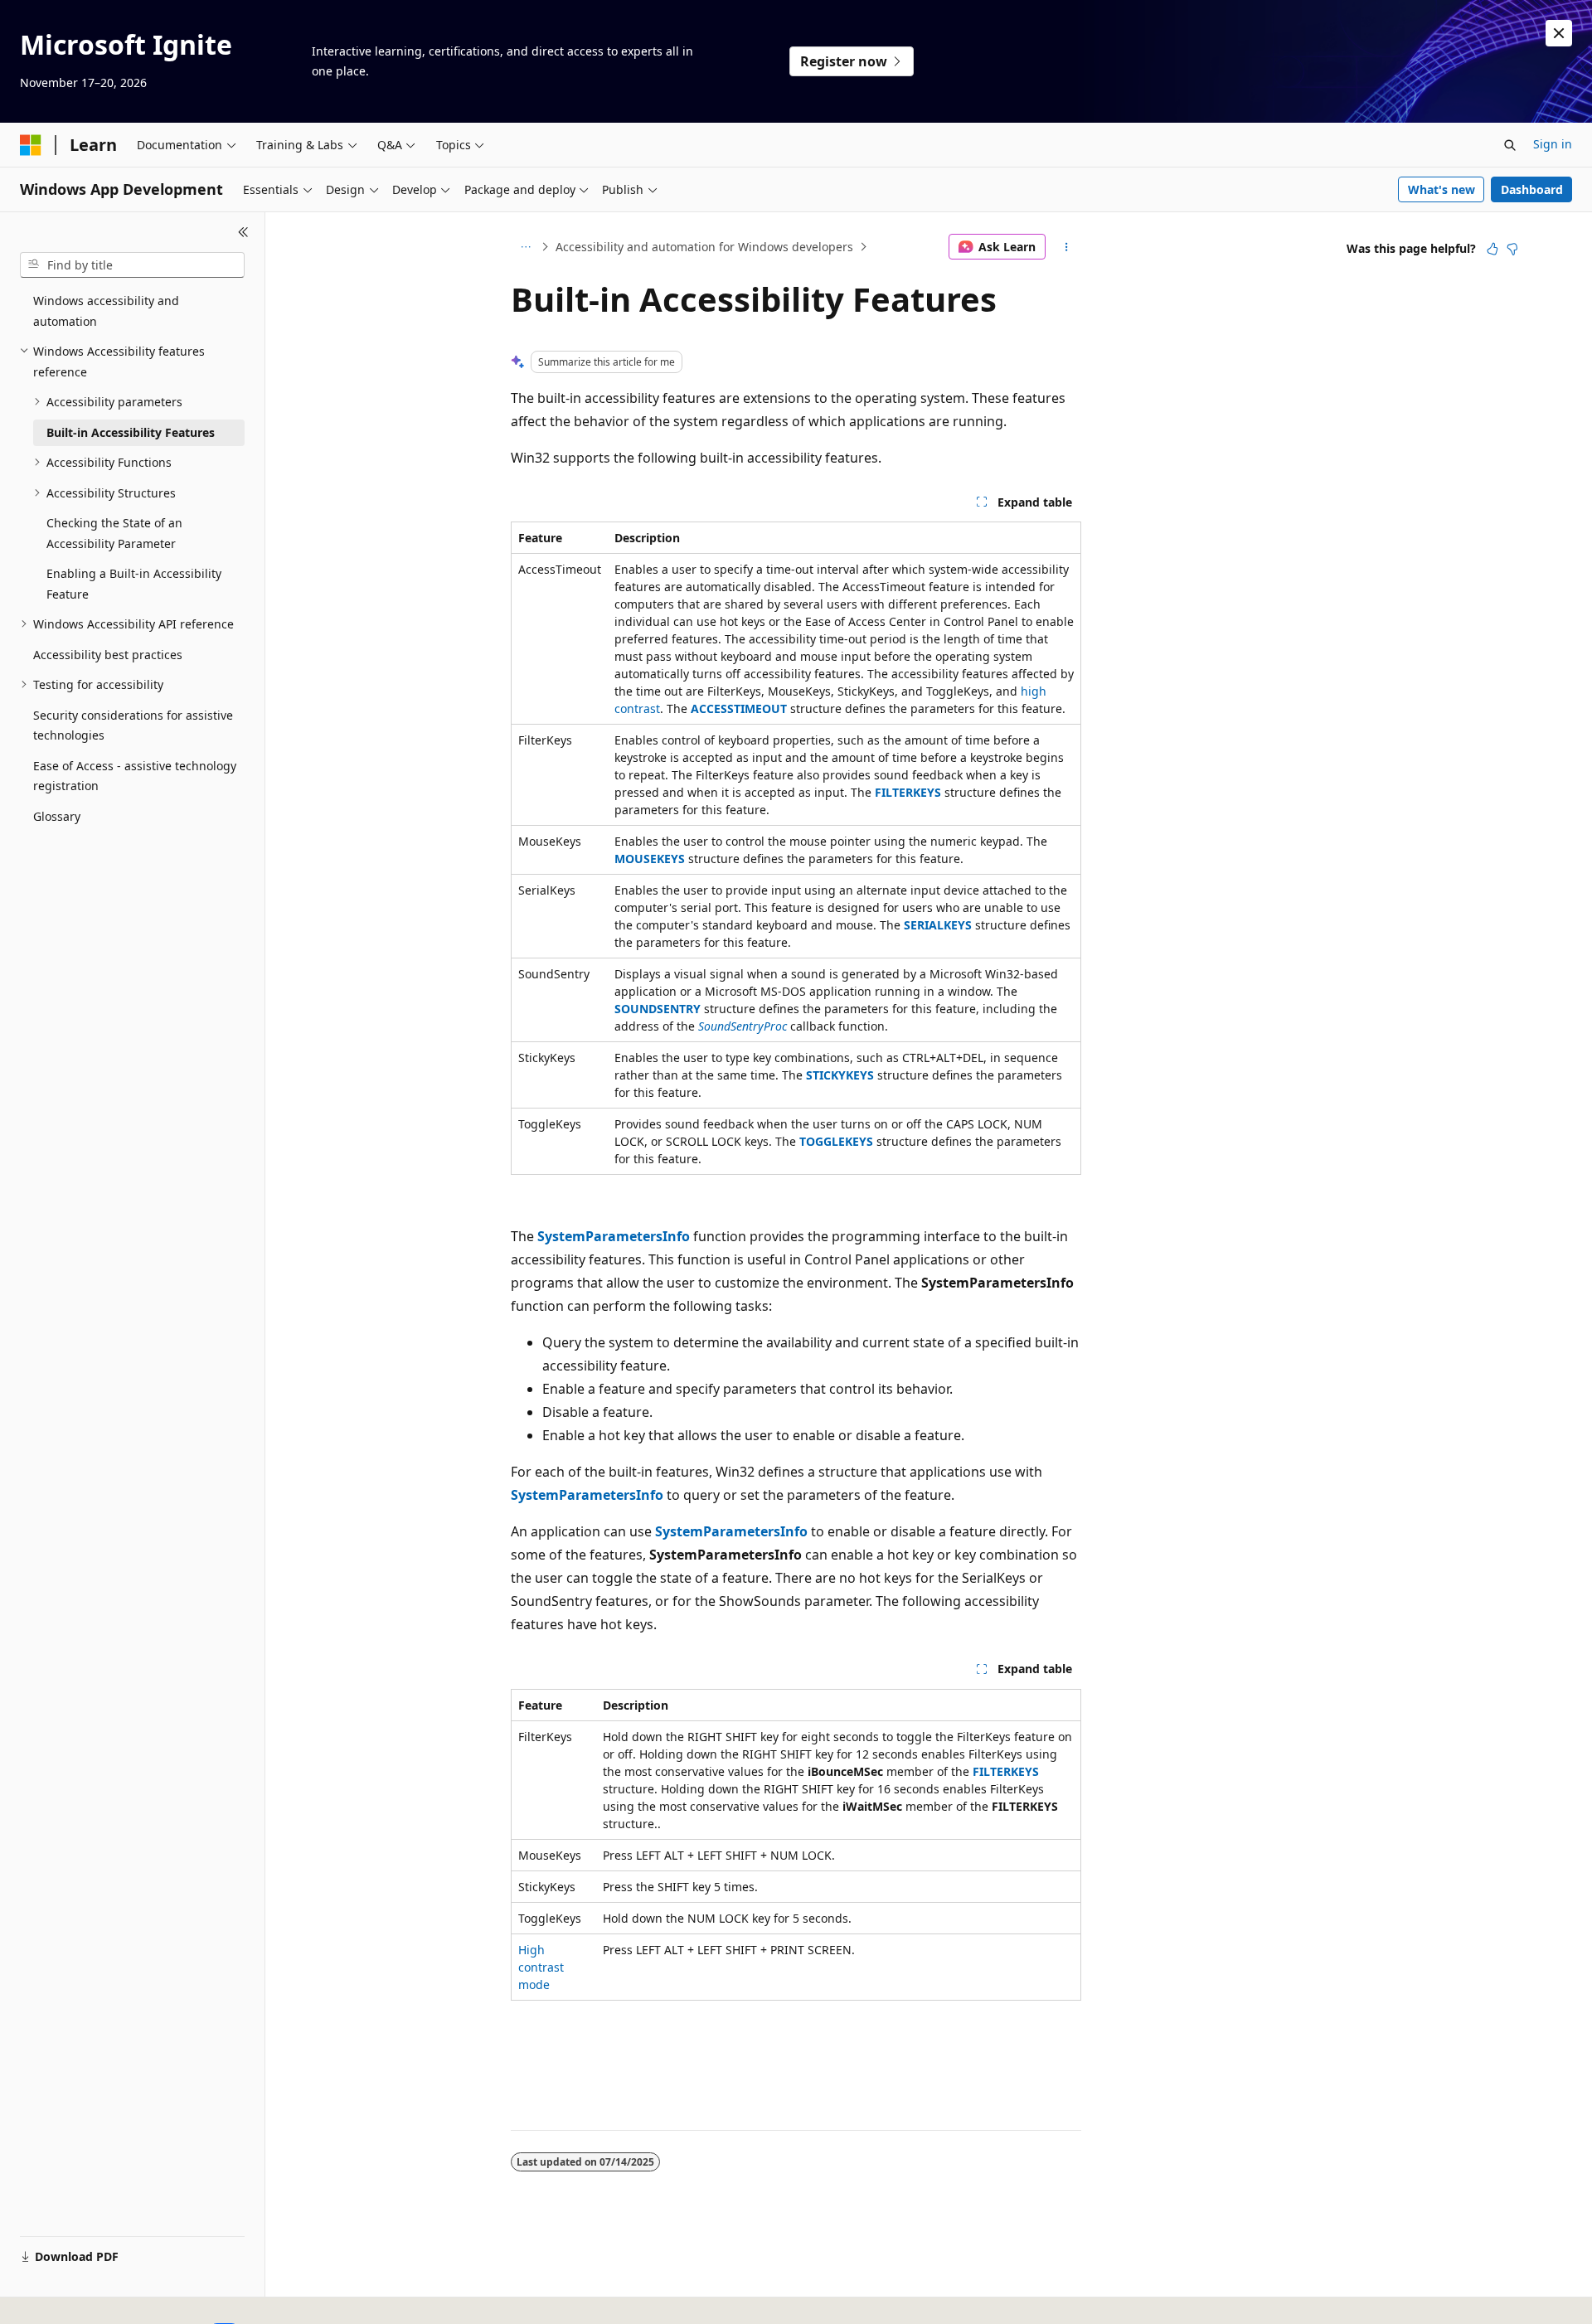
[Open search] (1510, 145)
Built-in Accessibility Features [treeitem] (131, 432)
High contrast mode (541, 1967)
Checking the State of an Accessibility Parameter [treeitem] (114, 533)
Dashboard (1532, 189)
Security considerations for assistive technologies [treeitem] (133, 725)
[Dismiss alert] (1559, 33)
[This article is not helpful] (1512, 249)
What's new (1442, 189)
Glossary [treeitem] (57, 816)
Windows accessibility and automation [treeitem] (106, 311)
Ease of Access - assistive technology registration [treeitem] (135, 776)
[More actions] (1067, 247)
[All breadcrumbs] (525, 247)
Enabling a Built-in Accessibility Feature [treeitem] (134, 584)
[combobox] (132, 265)
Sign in (1553, 144)
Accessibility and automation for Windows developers (704, 247)
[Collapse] (243, 232)
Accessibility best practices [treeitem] (108, 655)
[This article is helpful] (1492, 249)
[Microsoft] (31, 145)
